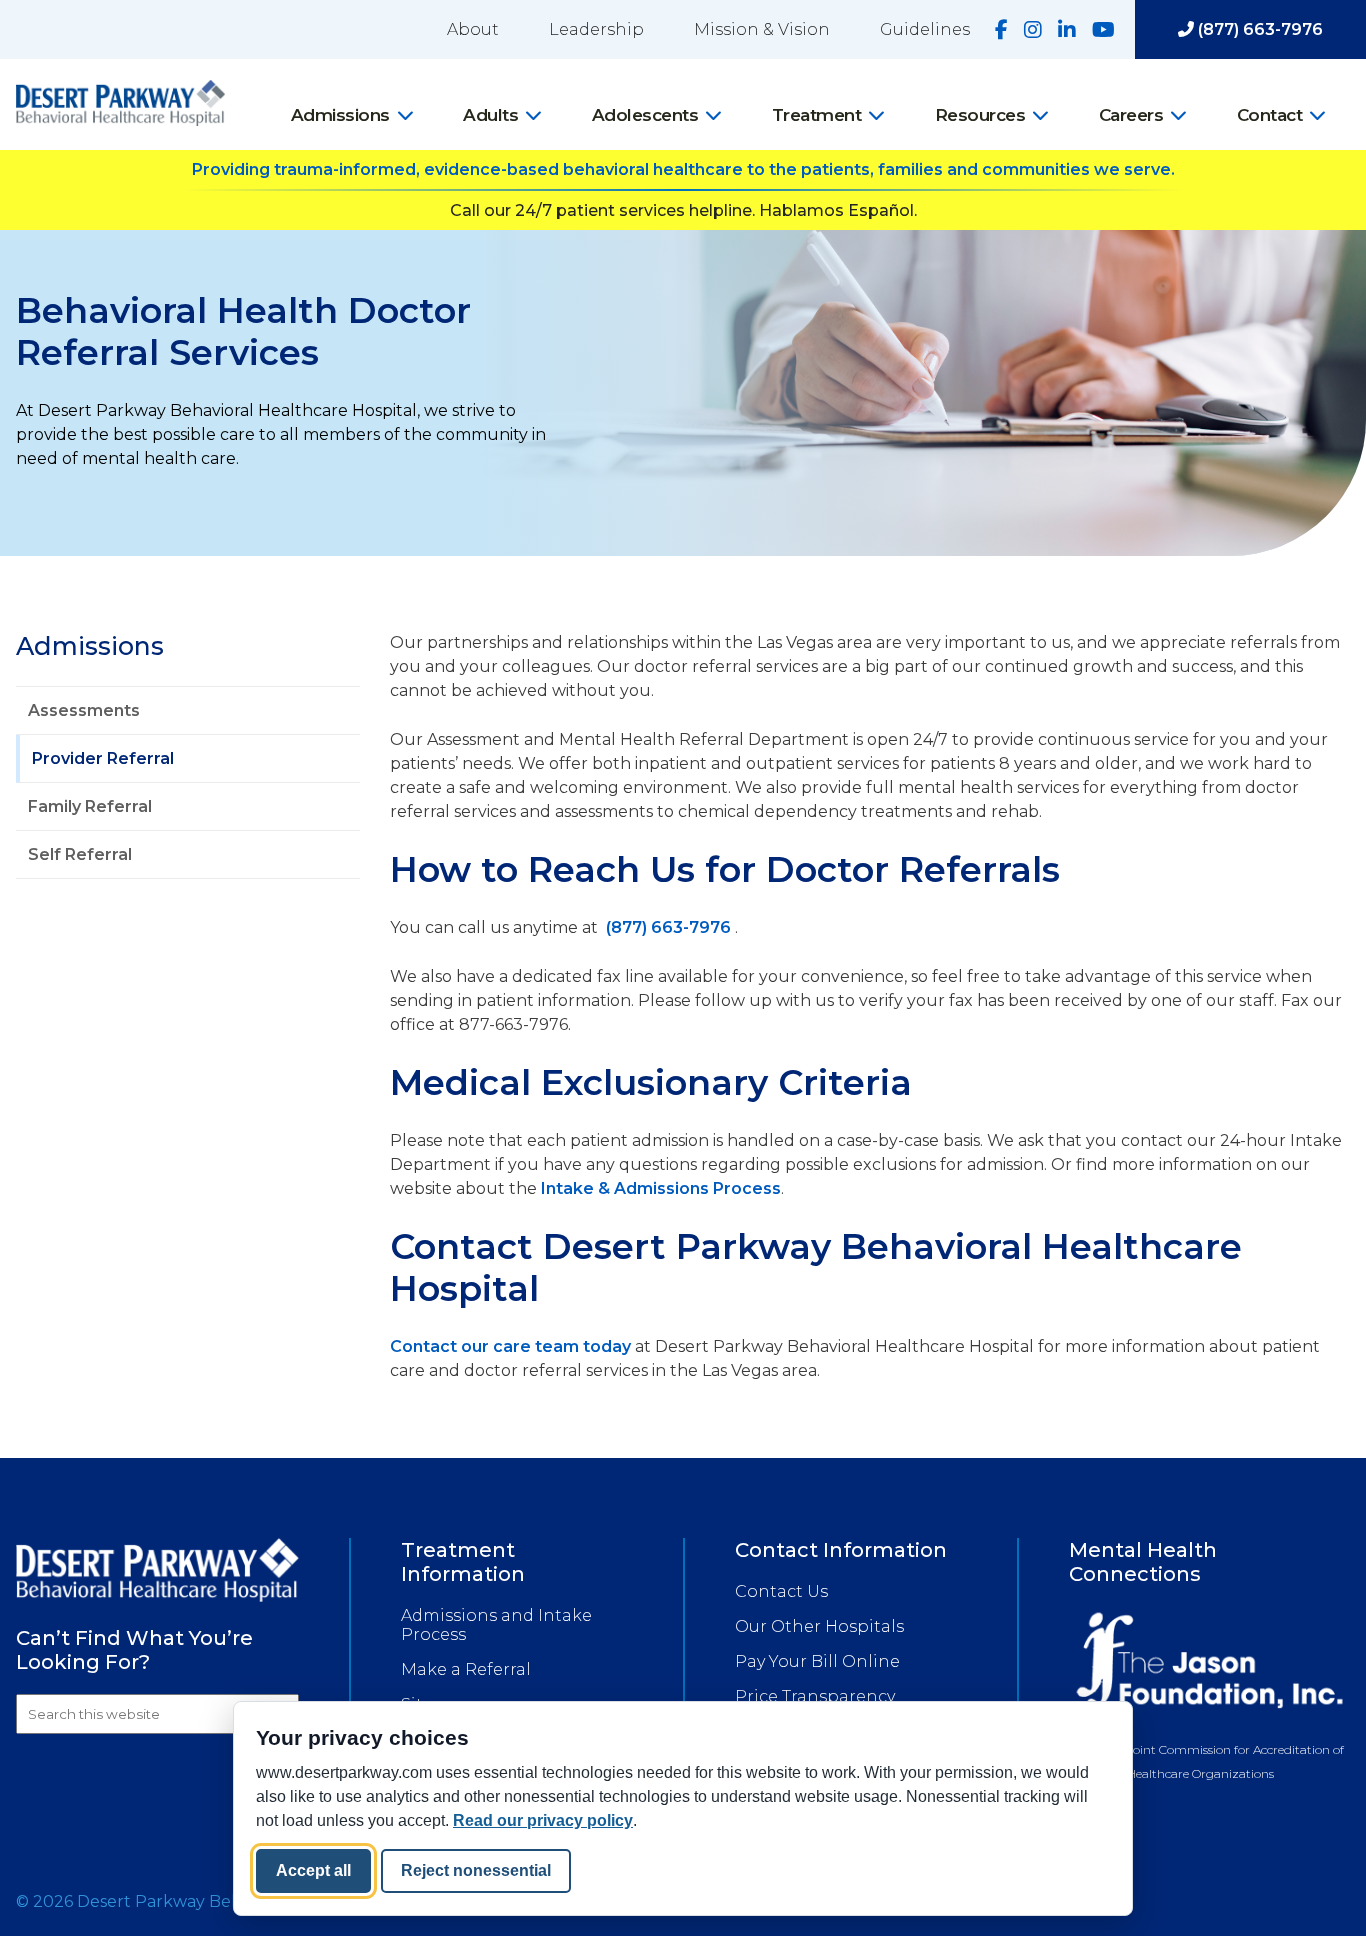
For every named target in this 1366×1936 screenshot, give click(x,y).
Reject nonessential (476, 1870)
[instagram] (1033, 30)
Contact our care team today (510, 1346)
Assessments (84, 710)
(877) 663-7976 (1258, 29)
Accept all (313, 1870)
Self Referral (80, 854)
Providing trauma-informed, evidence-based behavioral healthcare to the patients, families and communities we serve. (683, 169)
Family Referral (90, 806)
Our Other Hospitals (819, 1626)
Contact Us (781, 1591)
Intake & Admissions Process (661, 1188)
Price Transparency (815, 1696)
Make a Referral (466, 1669)
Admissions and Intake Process (496, 1625)
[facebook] (1001, 30)
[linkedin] (1067, 30)
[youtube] (1103, 30)
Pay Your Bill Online (817, 1661)
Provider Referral (103, 758)
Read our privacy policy (543, 1820)
